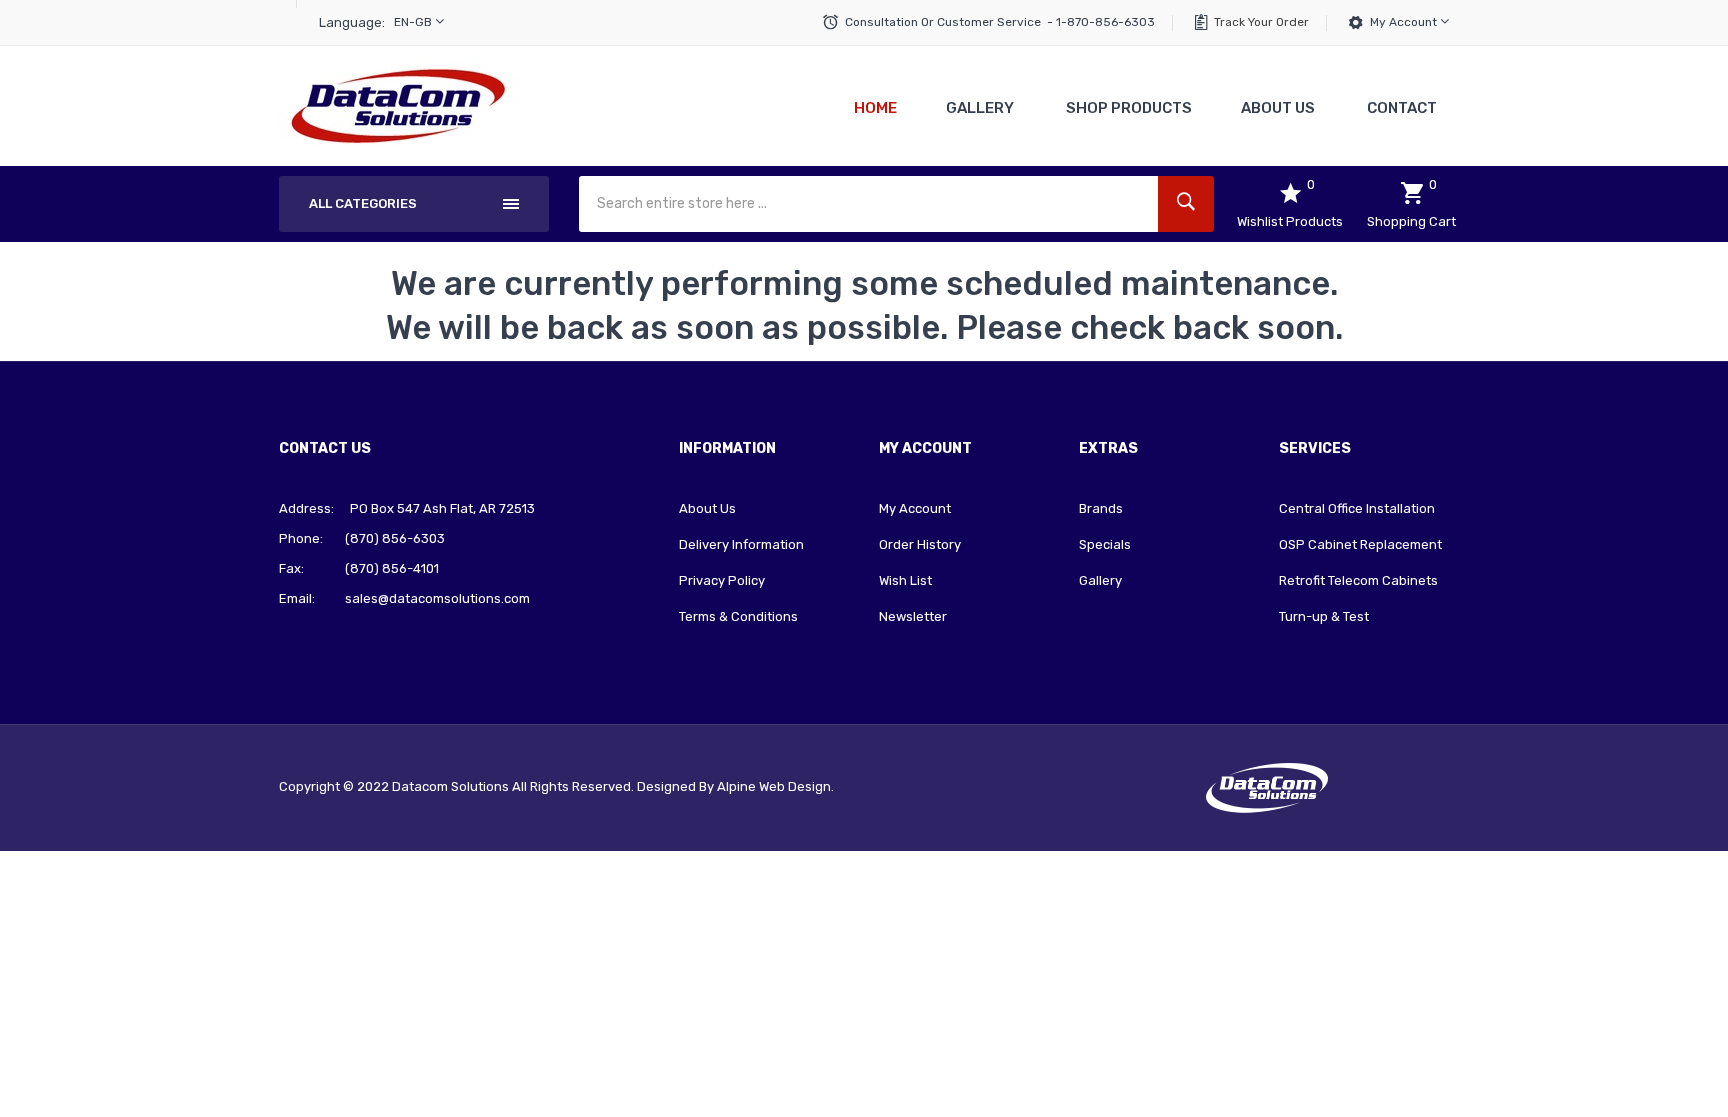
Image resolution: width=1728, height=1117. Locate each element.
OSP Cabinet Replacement (1360, 544)
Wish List (905, 580)
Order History (920, 544)
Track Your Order (1261, 22)
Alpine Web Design (774, 786)
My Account (1405, 22)
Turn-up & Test (1324, 616)
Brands (1101, 508)
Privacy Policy (722, 580)
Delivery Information (741, 544)
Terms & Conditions (738, 616)
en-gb (414, 22)
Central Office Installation (1357, 508)
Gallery (1100, 580)
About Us (707, 508)
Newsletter (913, 616)
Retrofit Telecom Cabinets (1358, 580)
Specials (1105, 544)
